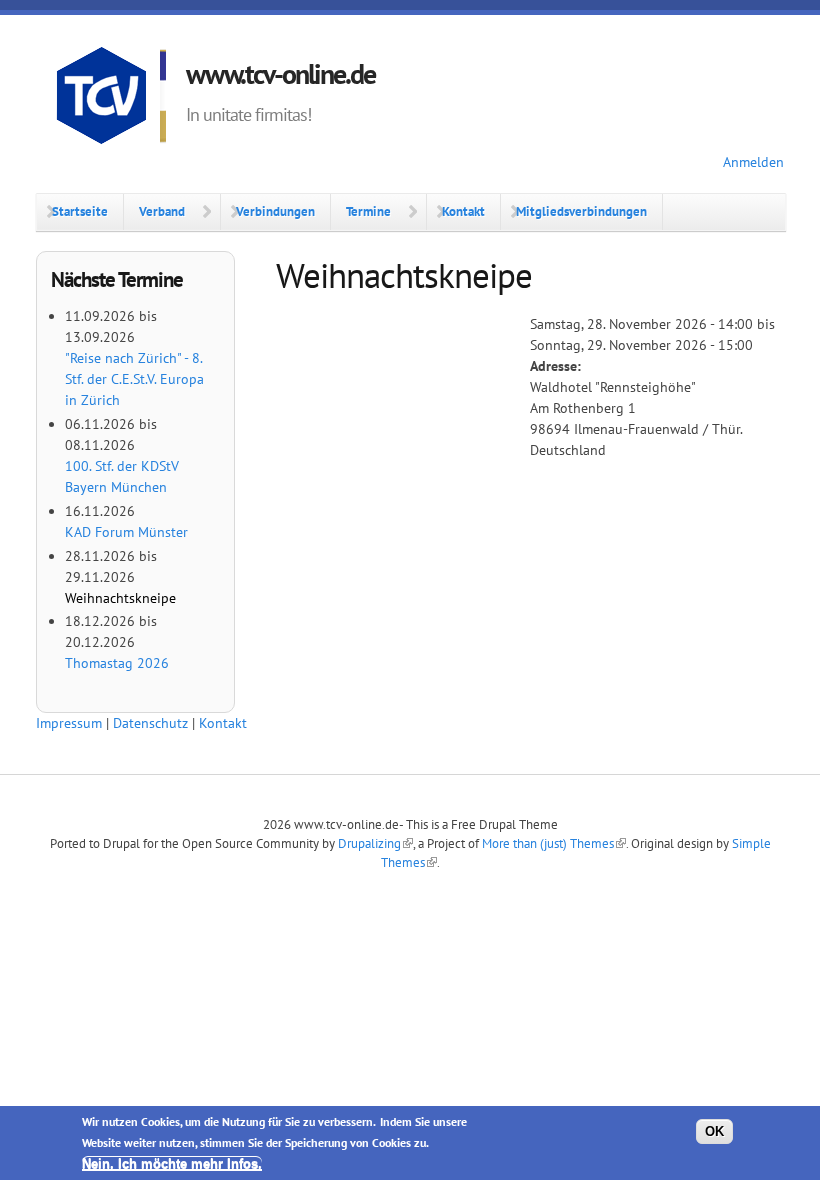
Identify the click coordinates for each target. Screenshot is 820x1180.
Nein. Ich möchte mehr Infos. (172, 1163)
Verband (162, 211)
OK (714, 1131)
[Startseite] (111, 99)
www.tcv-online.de (280, 73)
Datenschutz (150, 723)
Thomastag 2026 (117, 663)
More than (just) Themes (548, 843)
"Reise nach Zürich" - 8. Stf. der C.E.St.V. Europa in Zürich (134, 379)
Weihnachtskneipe (120, 598)
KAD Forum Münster (126, 532)
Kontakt (463, 211)
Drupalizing (369, 843)
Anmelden (753, 162)
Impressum (69, 723)
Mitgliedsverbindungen (581, 211)
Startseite (80, 211)
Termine (368, 211)
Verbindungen (275, 211)
